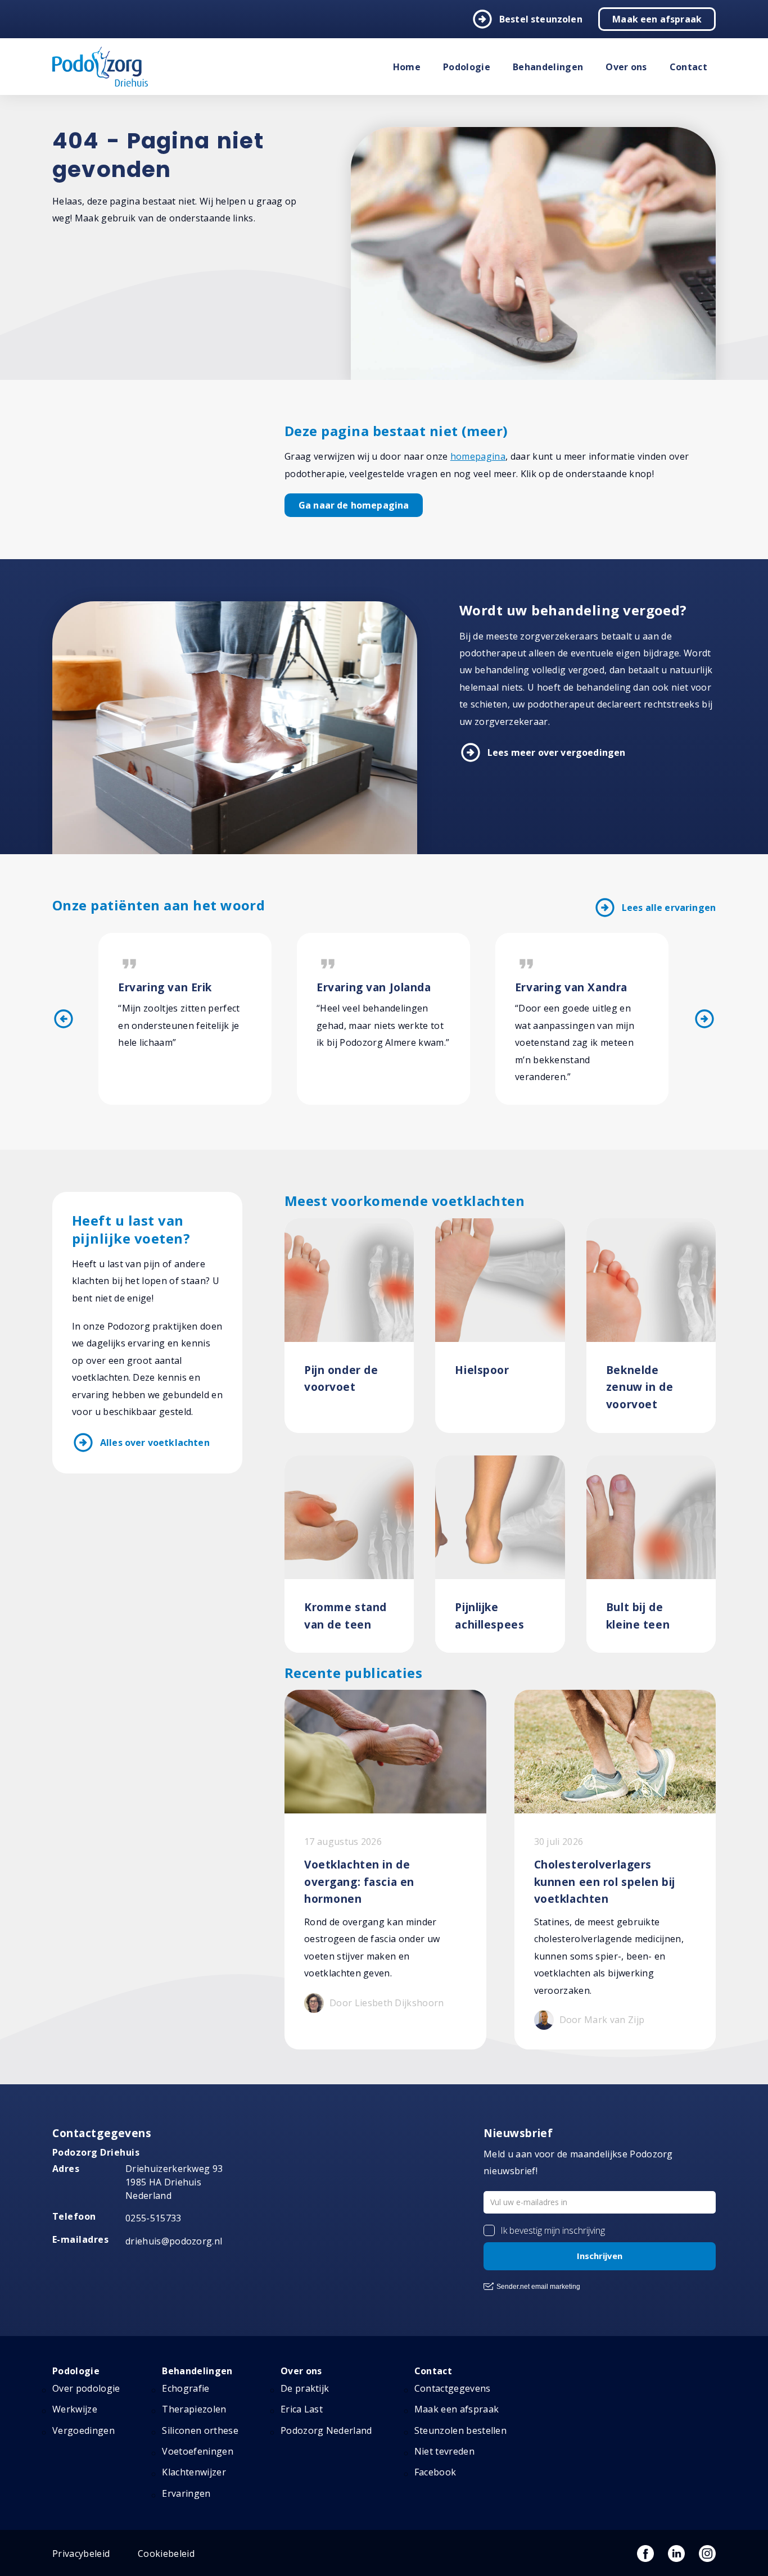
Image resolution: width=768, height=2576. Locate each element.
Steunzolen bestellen (460, 2430)
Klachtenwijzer (194, 2472)
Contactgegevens (453, 2388)
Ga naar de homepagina (354, 505)
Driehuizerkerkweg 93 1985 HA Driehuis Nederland (174, 2182)
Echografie (186, 2388)
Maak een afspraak (657, 19)
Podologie (467, 67)
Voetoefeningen (197, 2451)
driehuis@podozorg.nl (174, 2241)
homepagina (478, 456)
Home (407, 67)
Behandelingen (548, 67)
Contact (688, 67)
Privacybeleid (81, 2554)
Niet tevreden (444, 2451)
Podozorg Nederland (326, 2430)
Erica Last (302, 2409)
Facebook (435, 2472)
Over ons (626, 67)
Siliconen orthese (200, 2430)
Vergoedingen (83, 2430)
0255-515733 (153, 2218)
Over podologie (86, 2388)
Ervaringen (186, 2493)
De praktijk (305, 2388)
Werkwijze (75, 2409)
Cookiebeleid (166, 2554)
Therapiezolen (194, 2409)
